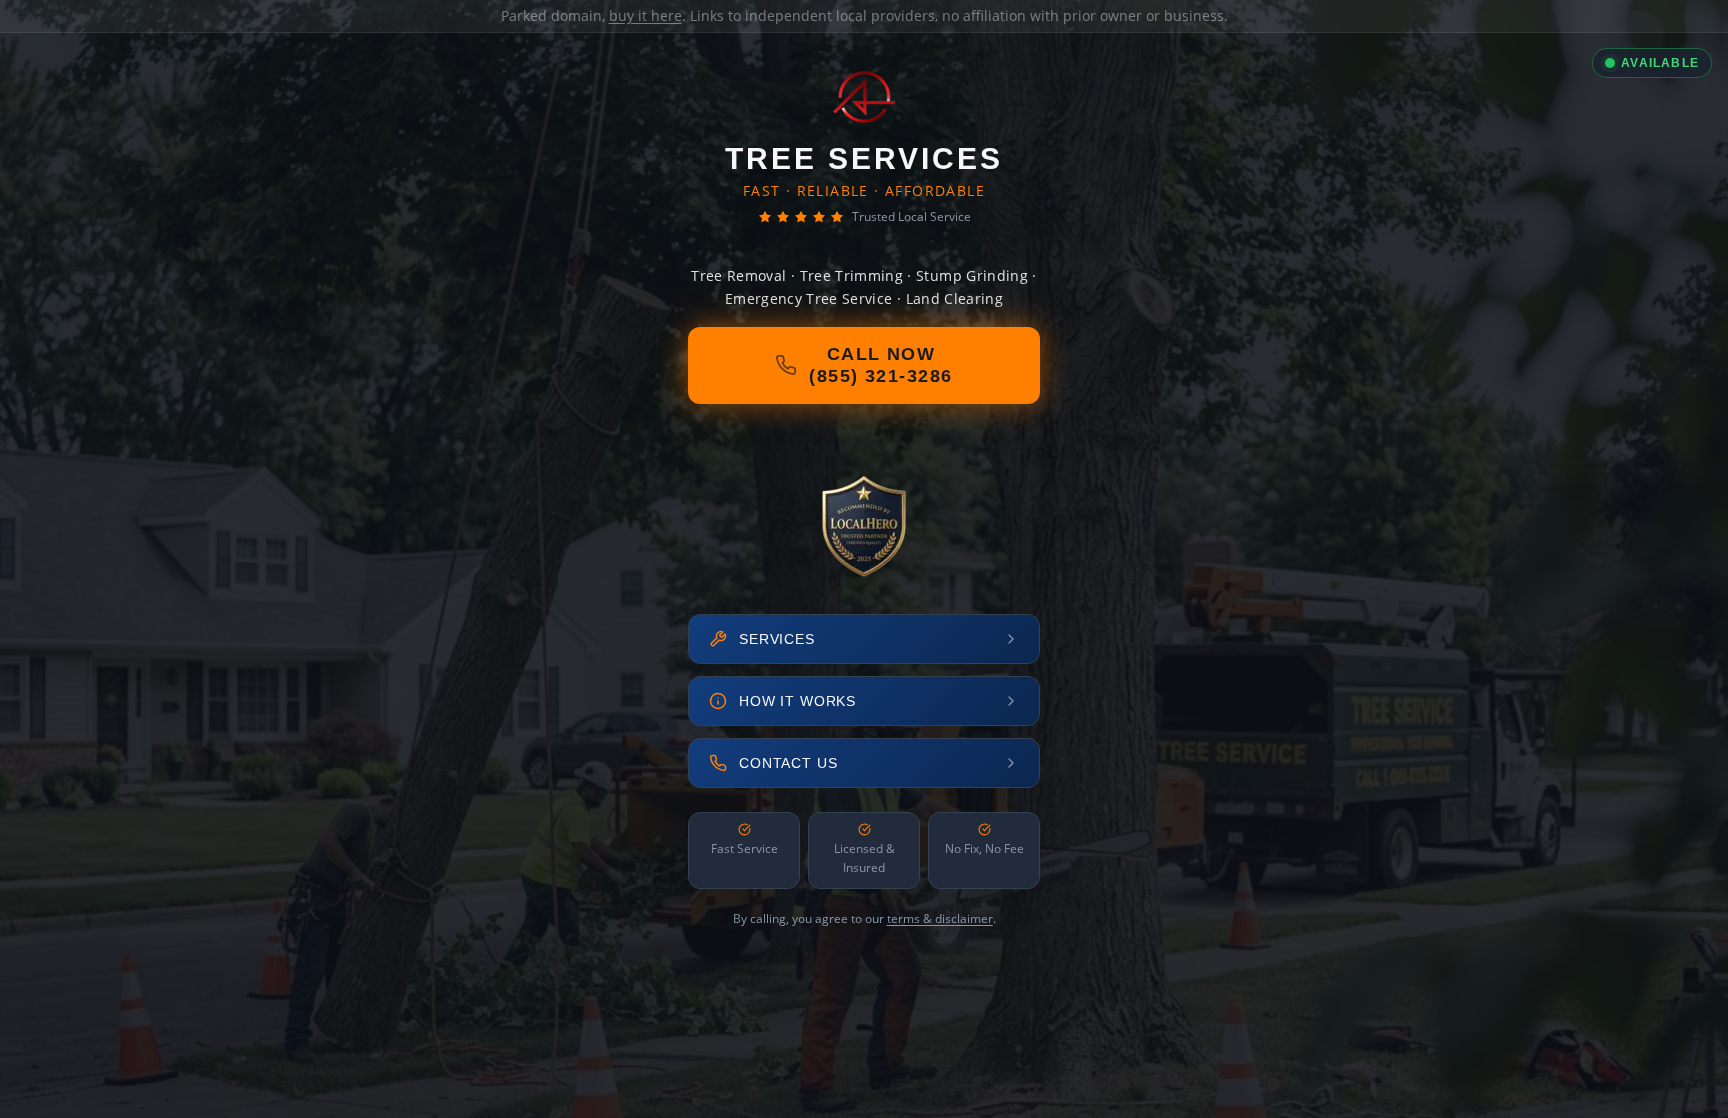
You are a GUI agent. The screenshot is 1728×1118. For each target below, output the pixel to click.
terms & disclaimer (940, 918)
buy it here (645, 15)
